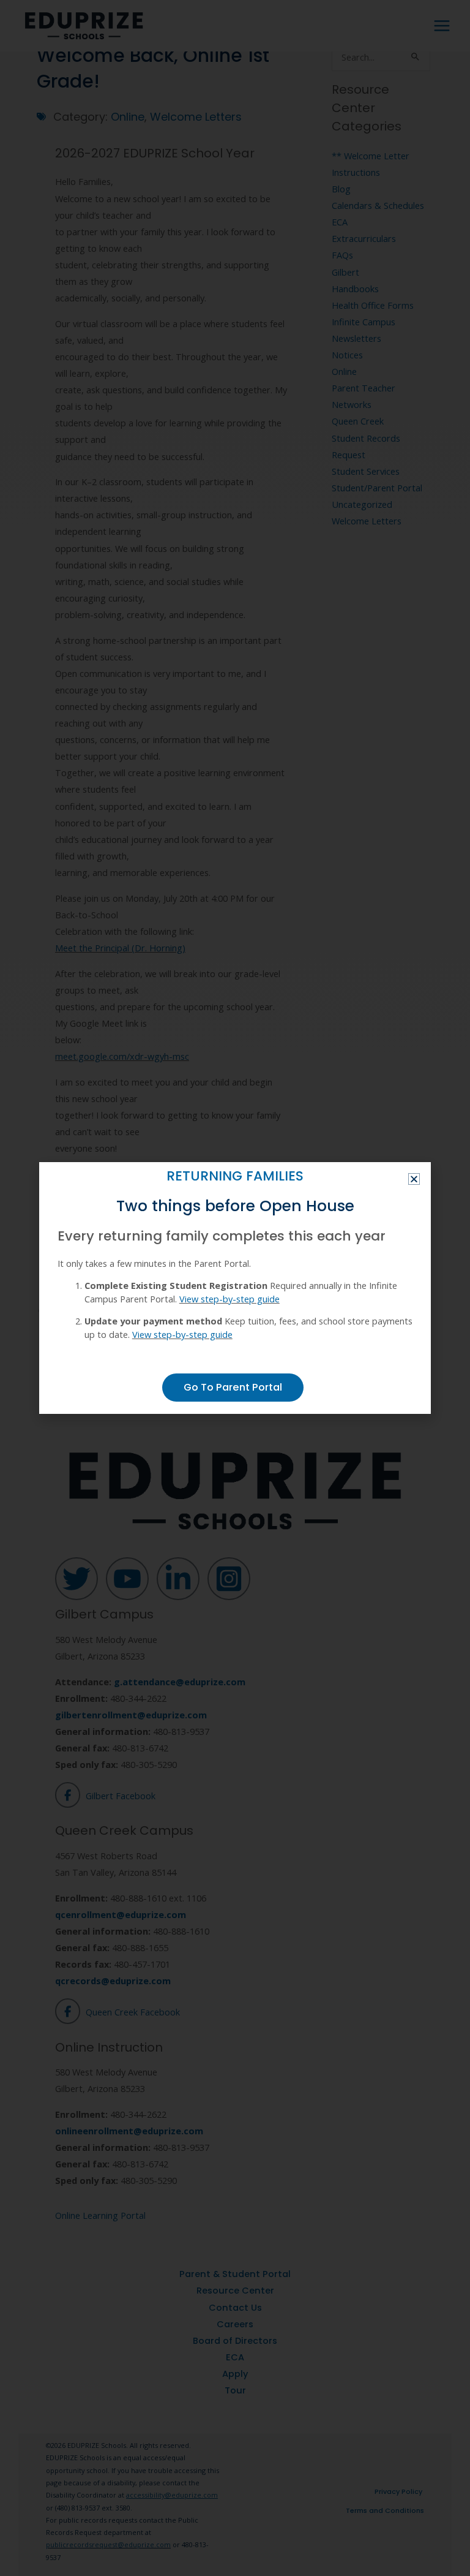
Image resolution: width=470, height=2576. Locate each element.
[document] (235, 1288)
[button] (414, 1179)
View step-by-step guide (229, 1299)
